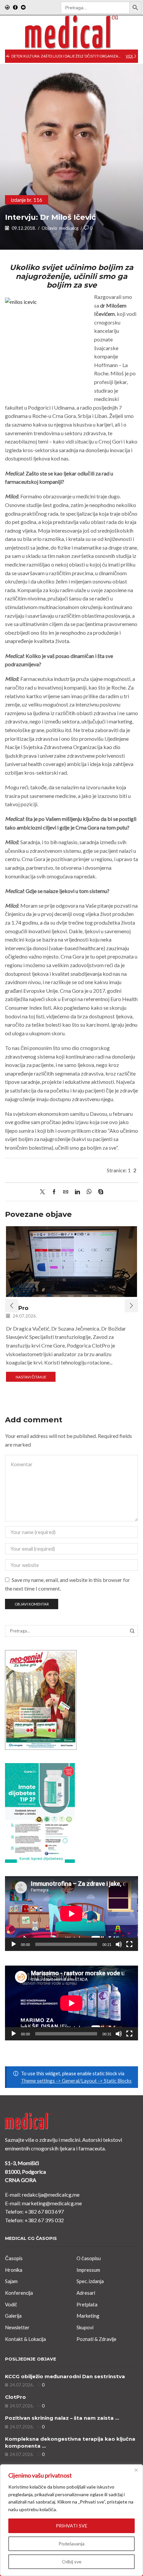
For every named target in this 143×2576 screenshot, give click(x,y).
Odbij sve (72, 2562)
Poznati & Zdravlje (96, 2339)
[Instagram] (7, 8)
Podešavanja (71, 2544)
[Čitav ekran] (129, 1944)
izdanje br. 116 (27, 200)
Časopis (14, 2258)
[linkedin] (77, 1192)
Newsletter (17, 2327)
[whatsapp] (89, 1192)
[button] (8, 56)
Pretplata (87, 2304)
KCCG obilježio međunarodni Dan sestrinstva (65, 2377)
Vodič (11, 2304)
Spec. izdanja (90, 2281)
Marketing (88, 2316)
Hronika (14, 2270)
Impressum (88, 2270)
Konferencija (19, 2293)
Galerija (13, 2316)
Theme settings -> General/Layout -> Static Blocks (76, 2081)
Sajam (11, 2281)
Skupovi (85, 2327)
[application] (71, 1914)
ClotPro (15, 2397)
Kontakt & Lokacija (25, 2339)
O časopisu (89, 2258)
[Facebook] (15, 8)
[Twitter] (44, 1192)
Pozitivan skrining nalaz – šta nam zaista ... (62, 2418)
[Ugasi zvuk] (119, 1944)
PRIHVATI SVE (72, 2526)
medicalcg (69, 228)
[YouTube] (23, 8)
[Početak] (14, 1944)
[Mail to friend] (66, 1192)
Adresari (86, 2293)
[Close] (136, 2470)
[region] (71, 2520)
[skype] (99, 1192)
